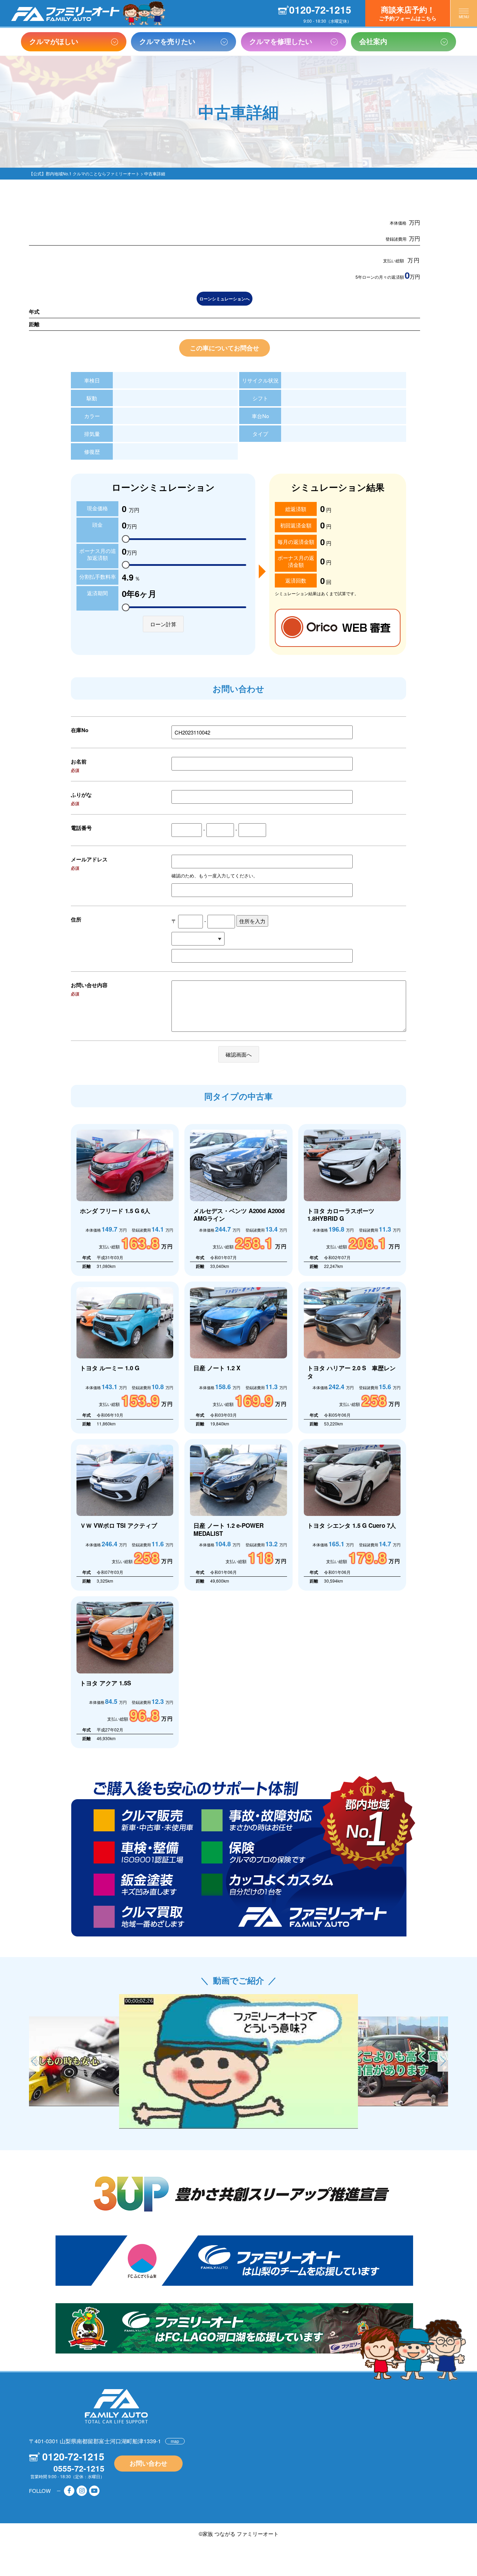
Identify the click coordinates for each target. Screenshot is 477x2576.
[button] (443, 2061)
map (175, 2441)
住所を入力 (252, 921)
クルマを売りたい (167, 41)
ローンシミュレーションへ (225, 299)
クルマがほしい (54, 41)
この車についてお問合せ (225, 348)
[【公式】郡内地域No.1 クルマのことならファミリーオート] (65, 14)
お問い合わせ (148, 2463)
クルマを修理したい (281, 41)
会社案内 (373, 41)
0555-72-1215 (79, 2468)
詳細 (125, 1200)
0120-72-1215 (320, 10)
